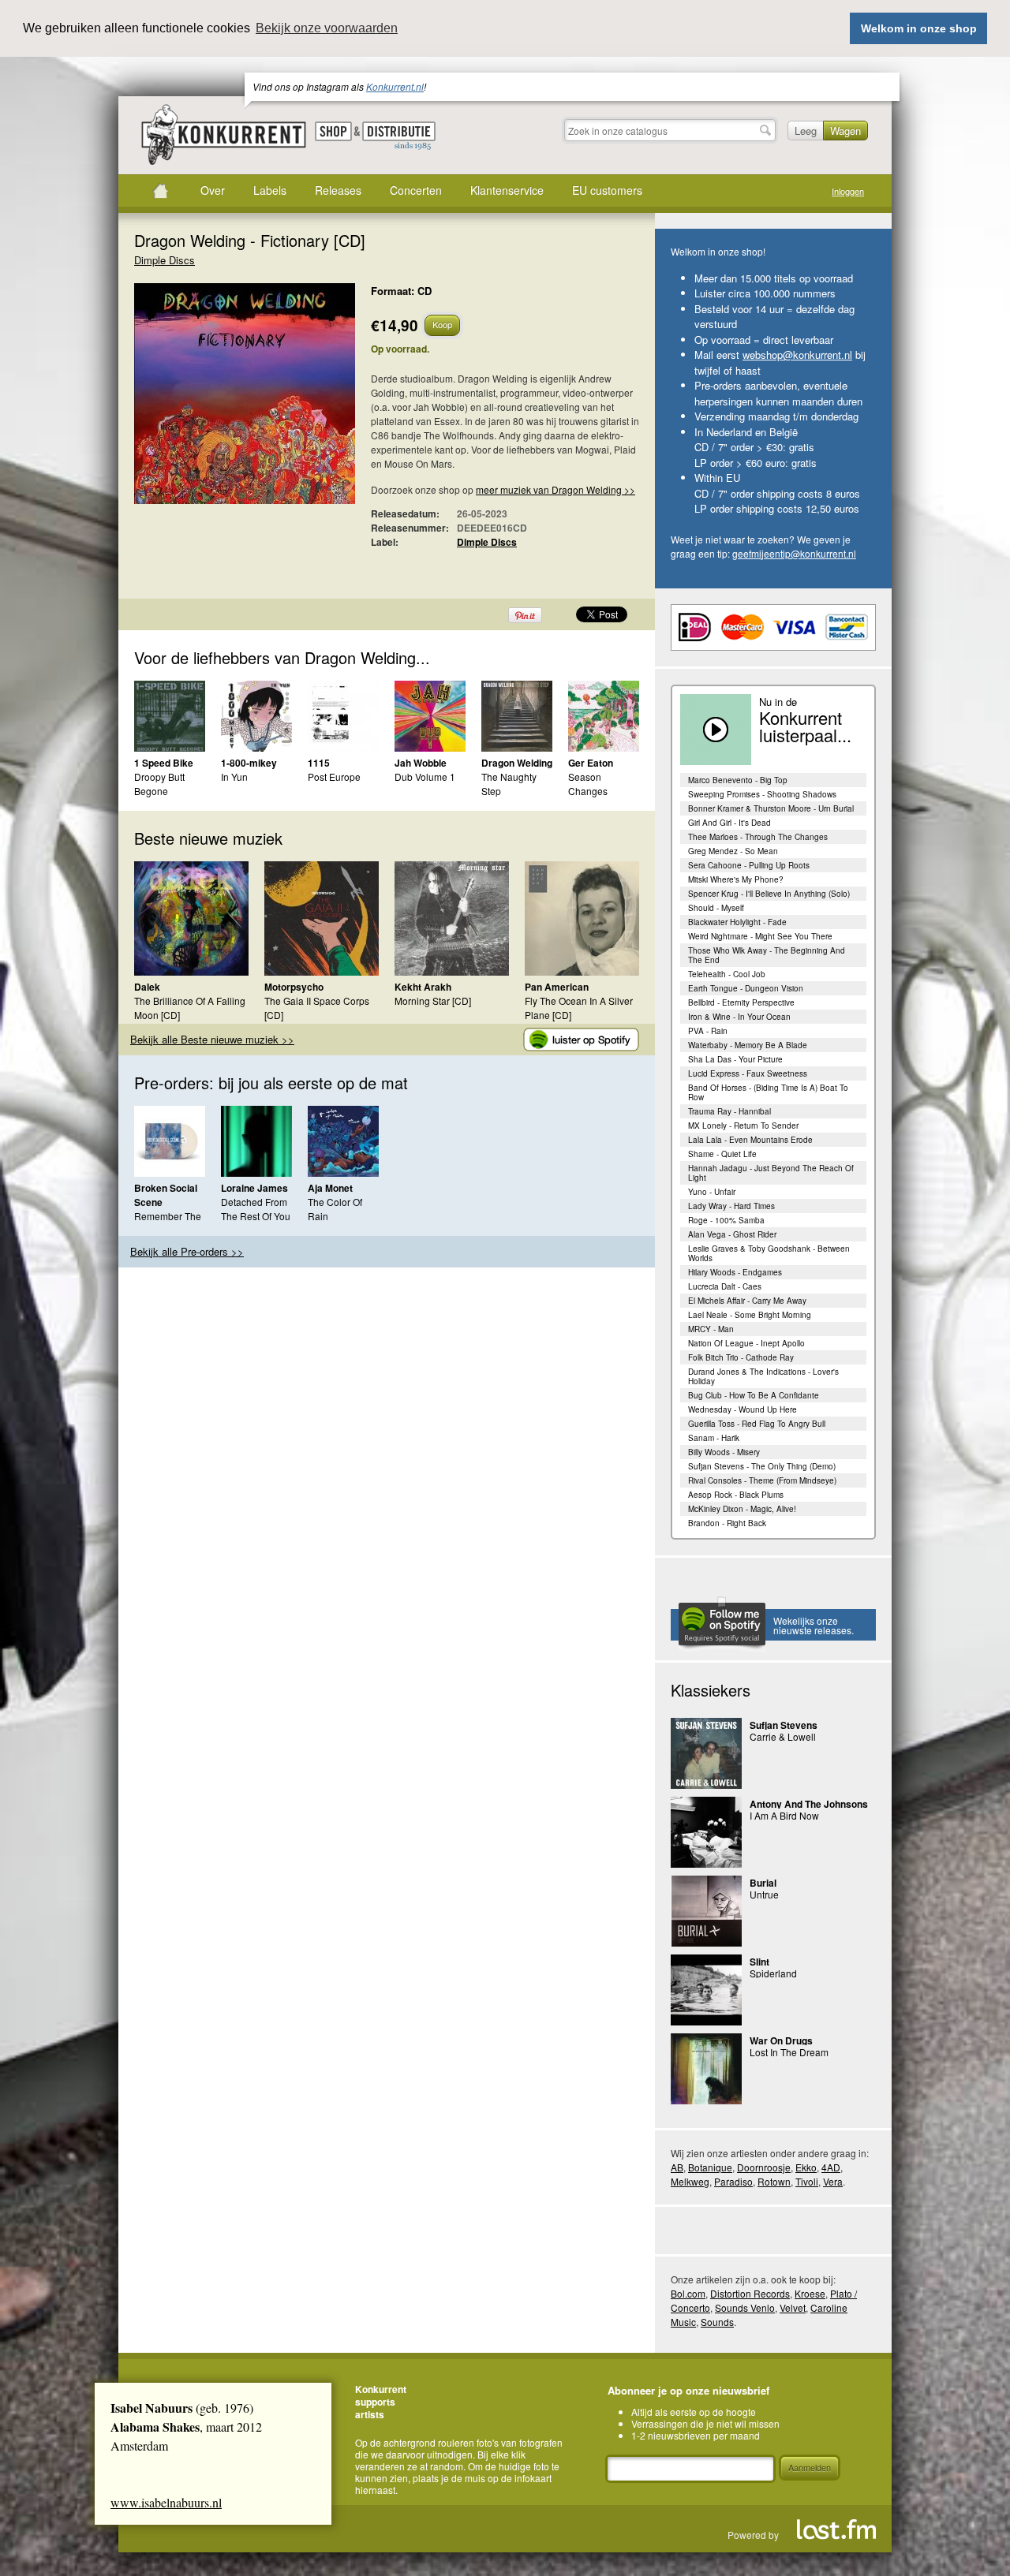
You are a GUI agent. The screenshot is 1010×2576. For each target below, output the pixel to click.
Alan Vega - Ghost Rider (732, 1234)
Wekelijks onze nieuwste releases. (814, 1625)
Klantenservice (507, 190)
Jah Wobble (421, 763)
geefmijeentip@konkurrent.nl (794, 553)
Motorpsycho (294, 987)
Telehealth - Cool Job (727, 974)
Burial (763, 1883)
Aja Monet (330, 1188)
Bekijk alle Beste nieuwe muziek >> (212, 1039)
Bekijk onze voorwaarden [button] (327, 28)
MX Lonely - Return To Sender (743, 1126)
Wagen (845, 131)
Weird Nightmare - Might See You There (760, 936)
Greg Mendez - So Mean (733, 851)
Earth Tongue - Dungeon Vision (746, 988)
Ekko (806, 2167)
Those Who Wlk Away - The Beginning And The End (767, 955)
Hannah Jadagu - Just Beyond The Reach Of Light (771, 1173)
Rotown (774, 2181)
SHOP (333, 131)
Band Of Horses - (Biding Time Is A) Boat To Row (768, 1092)
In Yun (234, 777)
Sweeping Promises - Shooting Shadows (762, 794)
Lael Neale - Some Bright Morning (750, 1315)
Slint (759, 1962)
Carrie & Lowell (783, 1736)
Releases (338, 190)
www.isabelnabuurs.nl (166, 2502)
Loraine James (254, 1188)
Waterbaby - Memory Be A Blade (748, 1045)
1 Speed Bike (164, 763)
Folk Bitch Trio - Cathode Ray (741, 1357)
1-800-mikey (249, 763)
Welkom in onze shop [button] (919, 28)
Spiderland (773, 1973)
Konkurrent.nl (395, 86)
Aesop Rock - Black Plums (736, 1495)
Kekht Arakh (423, 987)
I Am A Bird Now (784, 1815)
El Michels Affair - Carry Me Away (747, 1301)
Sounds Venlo (745, 2307)
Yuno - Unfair (712, 1192)
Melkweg (690, 2181)
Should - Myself (716, 908)
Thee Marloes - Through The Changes (758, 837)
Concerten (416, 190)
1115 (319, 763)
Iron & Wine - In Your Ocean (739, 1017)
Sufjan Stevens (784, 1725)
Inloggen (848, 191)
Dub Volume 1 (425, 777)
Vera (833, 2181)
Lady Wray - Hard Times (731, 1206)
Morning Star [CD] (433, 1001)
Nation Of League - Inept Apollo (746, 1343)
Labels (270, 190)
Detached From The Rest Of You (256, 1209)
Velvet (793, 2307)
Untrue (764, 1894)
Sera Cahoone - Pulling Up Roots (749, 865)
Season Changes (588, 784)
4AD (831, 2167)
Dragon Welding (517, 763)
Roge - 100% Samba (726, 1220)
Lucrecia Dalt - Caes (725, 1286)
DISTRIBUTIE (399, 136)
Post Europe (334, 777)
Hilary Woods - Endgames (735, 1272)
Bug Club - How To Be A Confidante (754, 1395)
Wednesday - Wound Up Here (743, 1409)
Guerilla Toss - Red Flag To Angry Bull (757, 1424)
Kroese (810, 2293)
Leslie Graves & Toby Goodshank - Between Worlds (769, 1253)
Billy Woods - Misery (724, 1452)
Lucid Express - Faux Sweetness (748, 1073)
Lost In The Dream (789, 2052)
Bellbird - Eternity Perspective (741, 1002)
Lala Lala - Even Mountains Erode (750, 1140)
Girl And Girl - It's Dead (729, 823)
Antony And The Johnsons (809, 1804)
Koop (442, 324)
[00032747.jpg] (221, 401)
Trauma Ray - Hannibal (729, 1111)
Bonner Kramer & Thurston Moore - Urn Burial (771, 808)
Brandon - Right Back (727, 1523)
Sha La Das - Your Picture (735, 1059)
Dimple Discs (165, 260)
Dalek (147, 987)
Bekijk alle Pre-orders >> (187, 1251)
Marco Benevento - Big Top (738, 780)
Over (213, 190)
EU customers (607, 190)
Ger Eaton (591, 763)
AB (677, 2167)
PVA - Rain (708, 1031)
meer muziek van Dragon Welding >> (555, 489)
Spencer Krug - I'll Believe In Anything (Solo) (769, 894)
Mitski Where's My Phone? (736, 879)
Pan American (557, 987)
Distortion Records (750, 2293)
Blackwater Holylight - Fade (737, 922)
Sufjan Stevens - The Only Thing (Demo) (762, 1466)
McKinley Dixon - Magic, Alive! (742, 1509)
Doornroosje (764, 2167)
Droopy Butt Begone (159, 784)
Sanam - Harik (714, 1438)
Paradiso (733, 2181)
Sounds (717, 2322)
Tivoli (807, 2181)
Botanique (710, 2167)
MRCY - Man (711, 1329)
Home (160, 191)
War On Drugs (781, 2040)
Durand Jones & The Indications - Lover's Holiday (763, 1376)
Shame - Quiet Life (722, 1154)
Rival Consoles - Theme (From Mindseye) (762, 1480)
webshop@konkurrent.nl (797, 355)
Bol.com (688, 2293)
